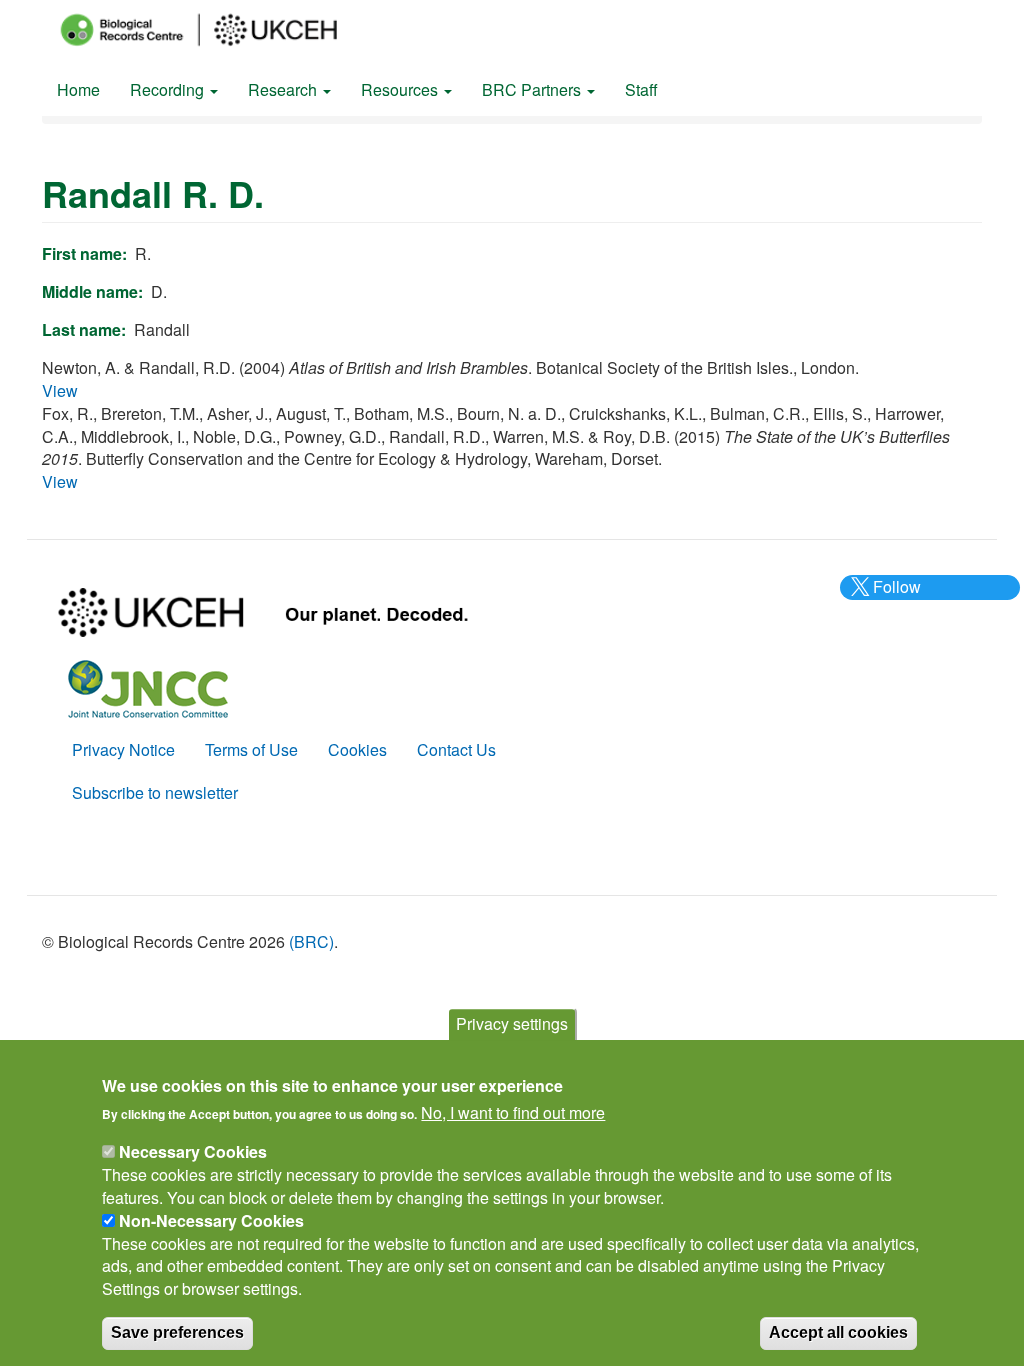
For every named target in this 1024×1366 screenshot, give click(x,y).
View (60, 390)
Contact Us (456, 749)
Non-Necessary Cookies (211, 1220)
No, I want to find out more (513, 1113)
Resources (401, 89)
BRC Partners (533, 89)
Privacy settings (512, 1023)
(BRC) (311, 941)
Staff (641, 89)
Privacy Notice (123, 749)
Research (284, 89)
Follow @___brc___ (894, 598)
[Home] (217, 30)
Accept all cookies (838, 1332)
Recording (169, 89)
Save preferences (177, 1332)
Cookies (357, 749)
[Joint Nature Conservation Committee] (148, 686)
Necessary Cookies (193, 1151)
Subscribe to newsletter (155, 792)
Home (78, 89)
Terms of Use (251, 749)
